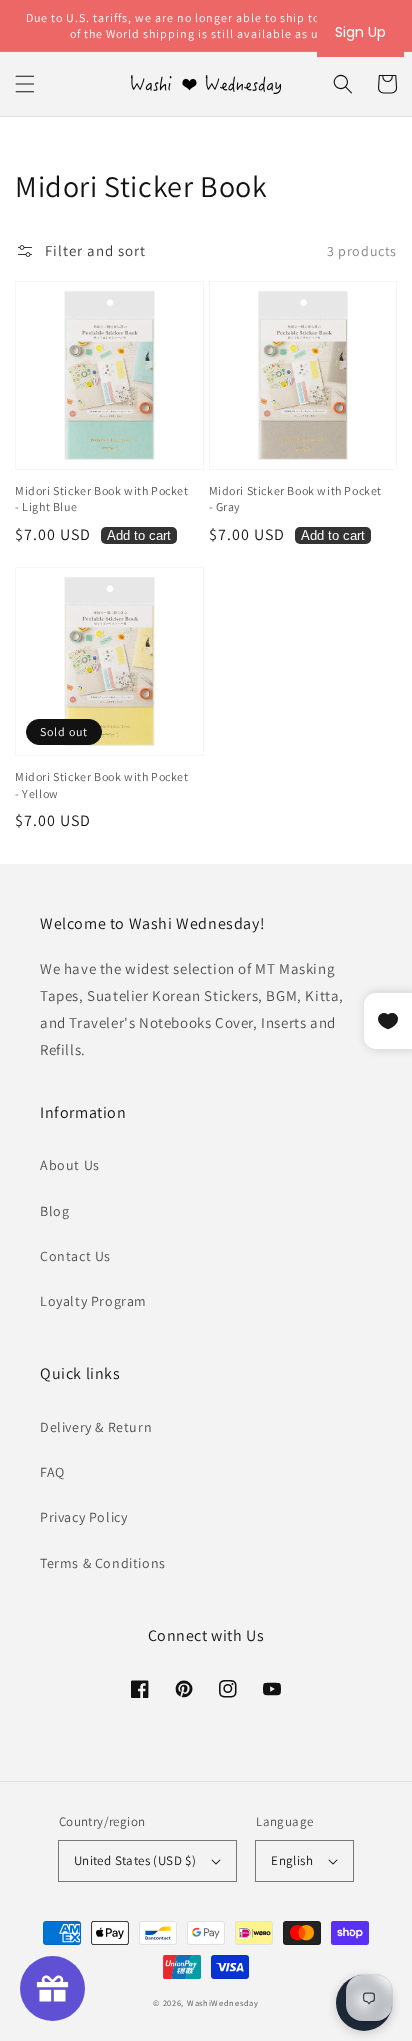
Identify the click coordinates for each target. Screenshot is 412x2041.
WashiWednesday (223, 2002)
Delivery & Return (96, 1427)
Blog (54, 1211)
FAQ (52, 1472)
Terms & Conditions (103, 1563)
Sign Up (360, 32)
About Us (70, 1165)
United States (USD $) (135, 1860)
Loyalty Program (93, 1301)
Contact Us (75, 1256)
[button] (25, 84)
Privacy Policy (83, 1517)
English (292, 1860)
